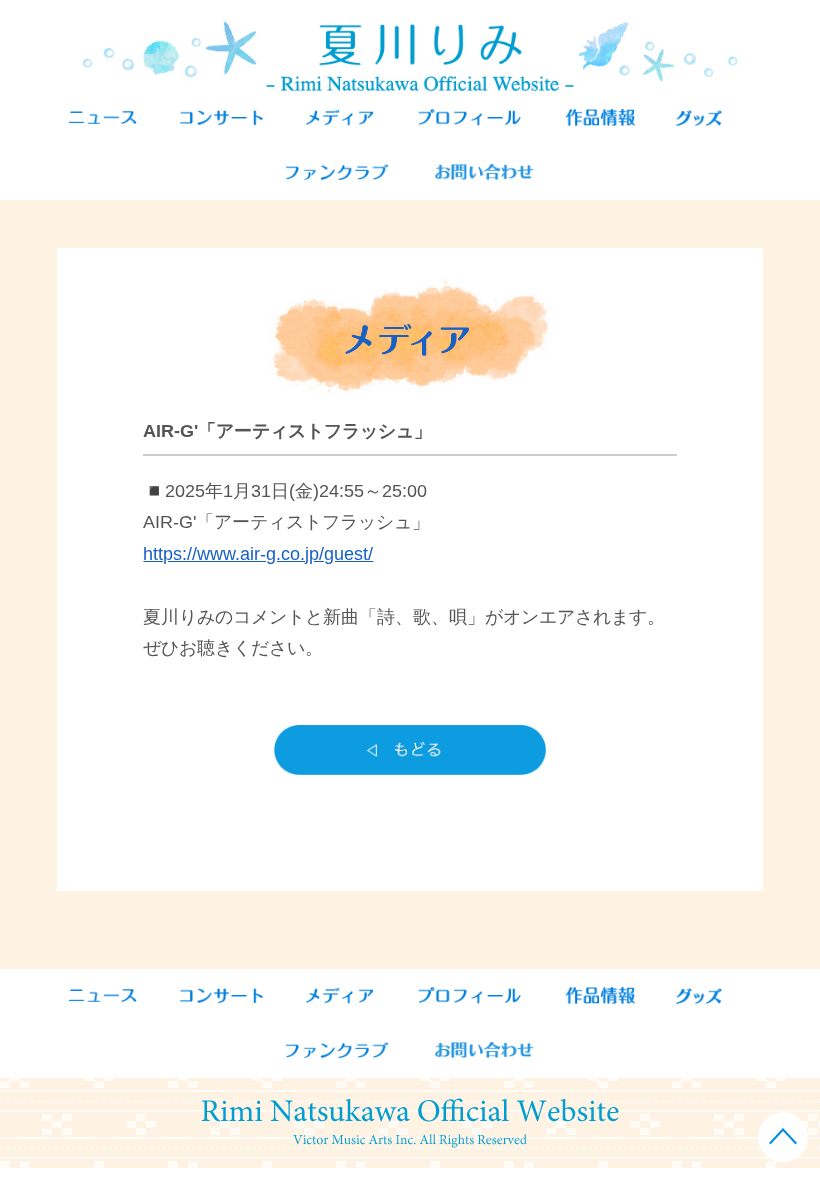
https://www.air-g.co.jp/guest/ (258, 554)
